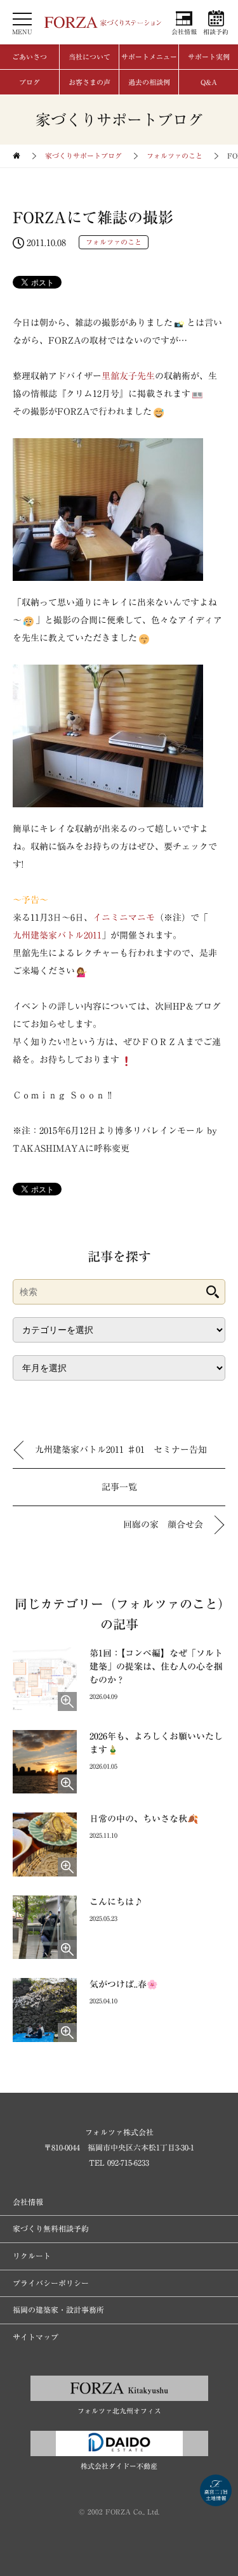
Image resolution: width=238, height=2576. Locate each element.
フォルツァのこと (175, 156)
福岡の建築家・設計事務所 (58, 2310)
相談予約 (216, 32)
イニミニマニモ (124, 918)
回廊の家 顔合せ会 (163, 1525)
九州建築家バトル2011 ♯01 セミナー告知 (121, 1450)
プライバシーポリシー (51, 2283)
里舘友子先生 (128, 376)
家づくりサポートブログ (83, 156)
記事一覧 (119, 1487)
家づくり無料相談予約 (51, 2228)
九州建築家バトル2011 (57, 935)
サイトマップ (36, 2337)
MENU (22, 32)
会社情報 (184, 32)
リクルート (32, 2256)
